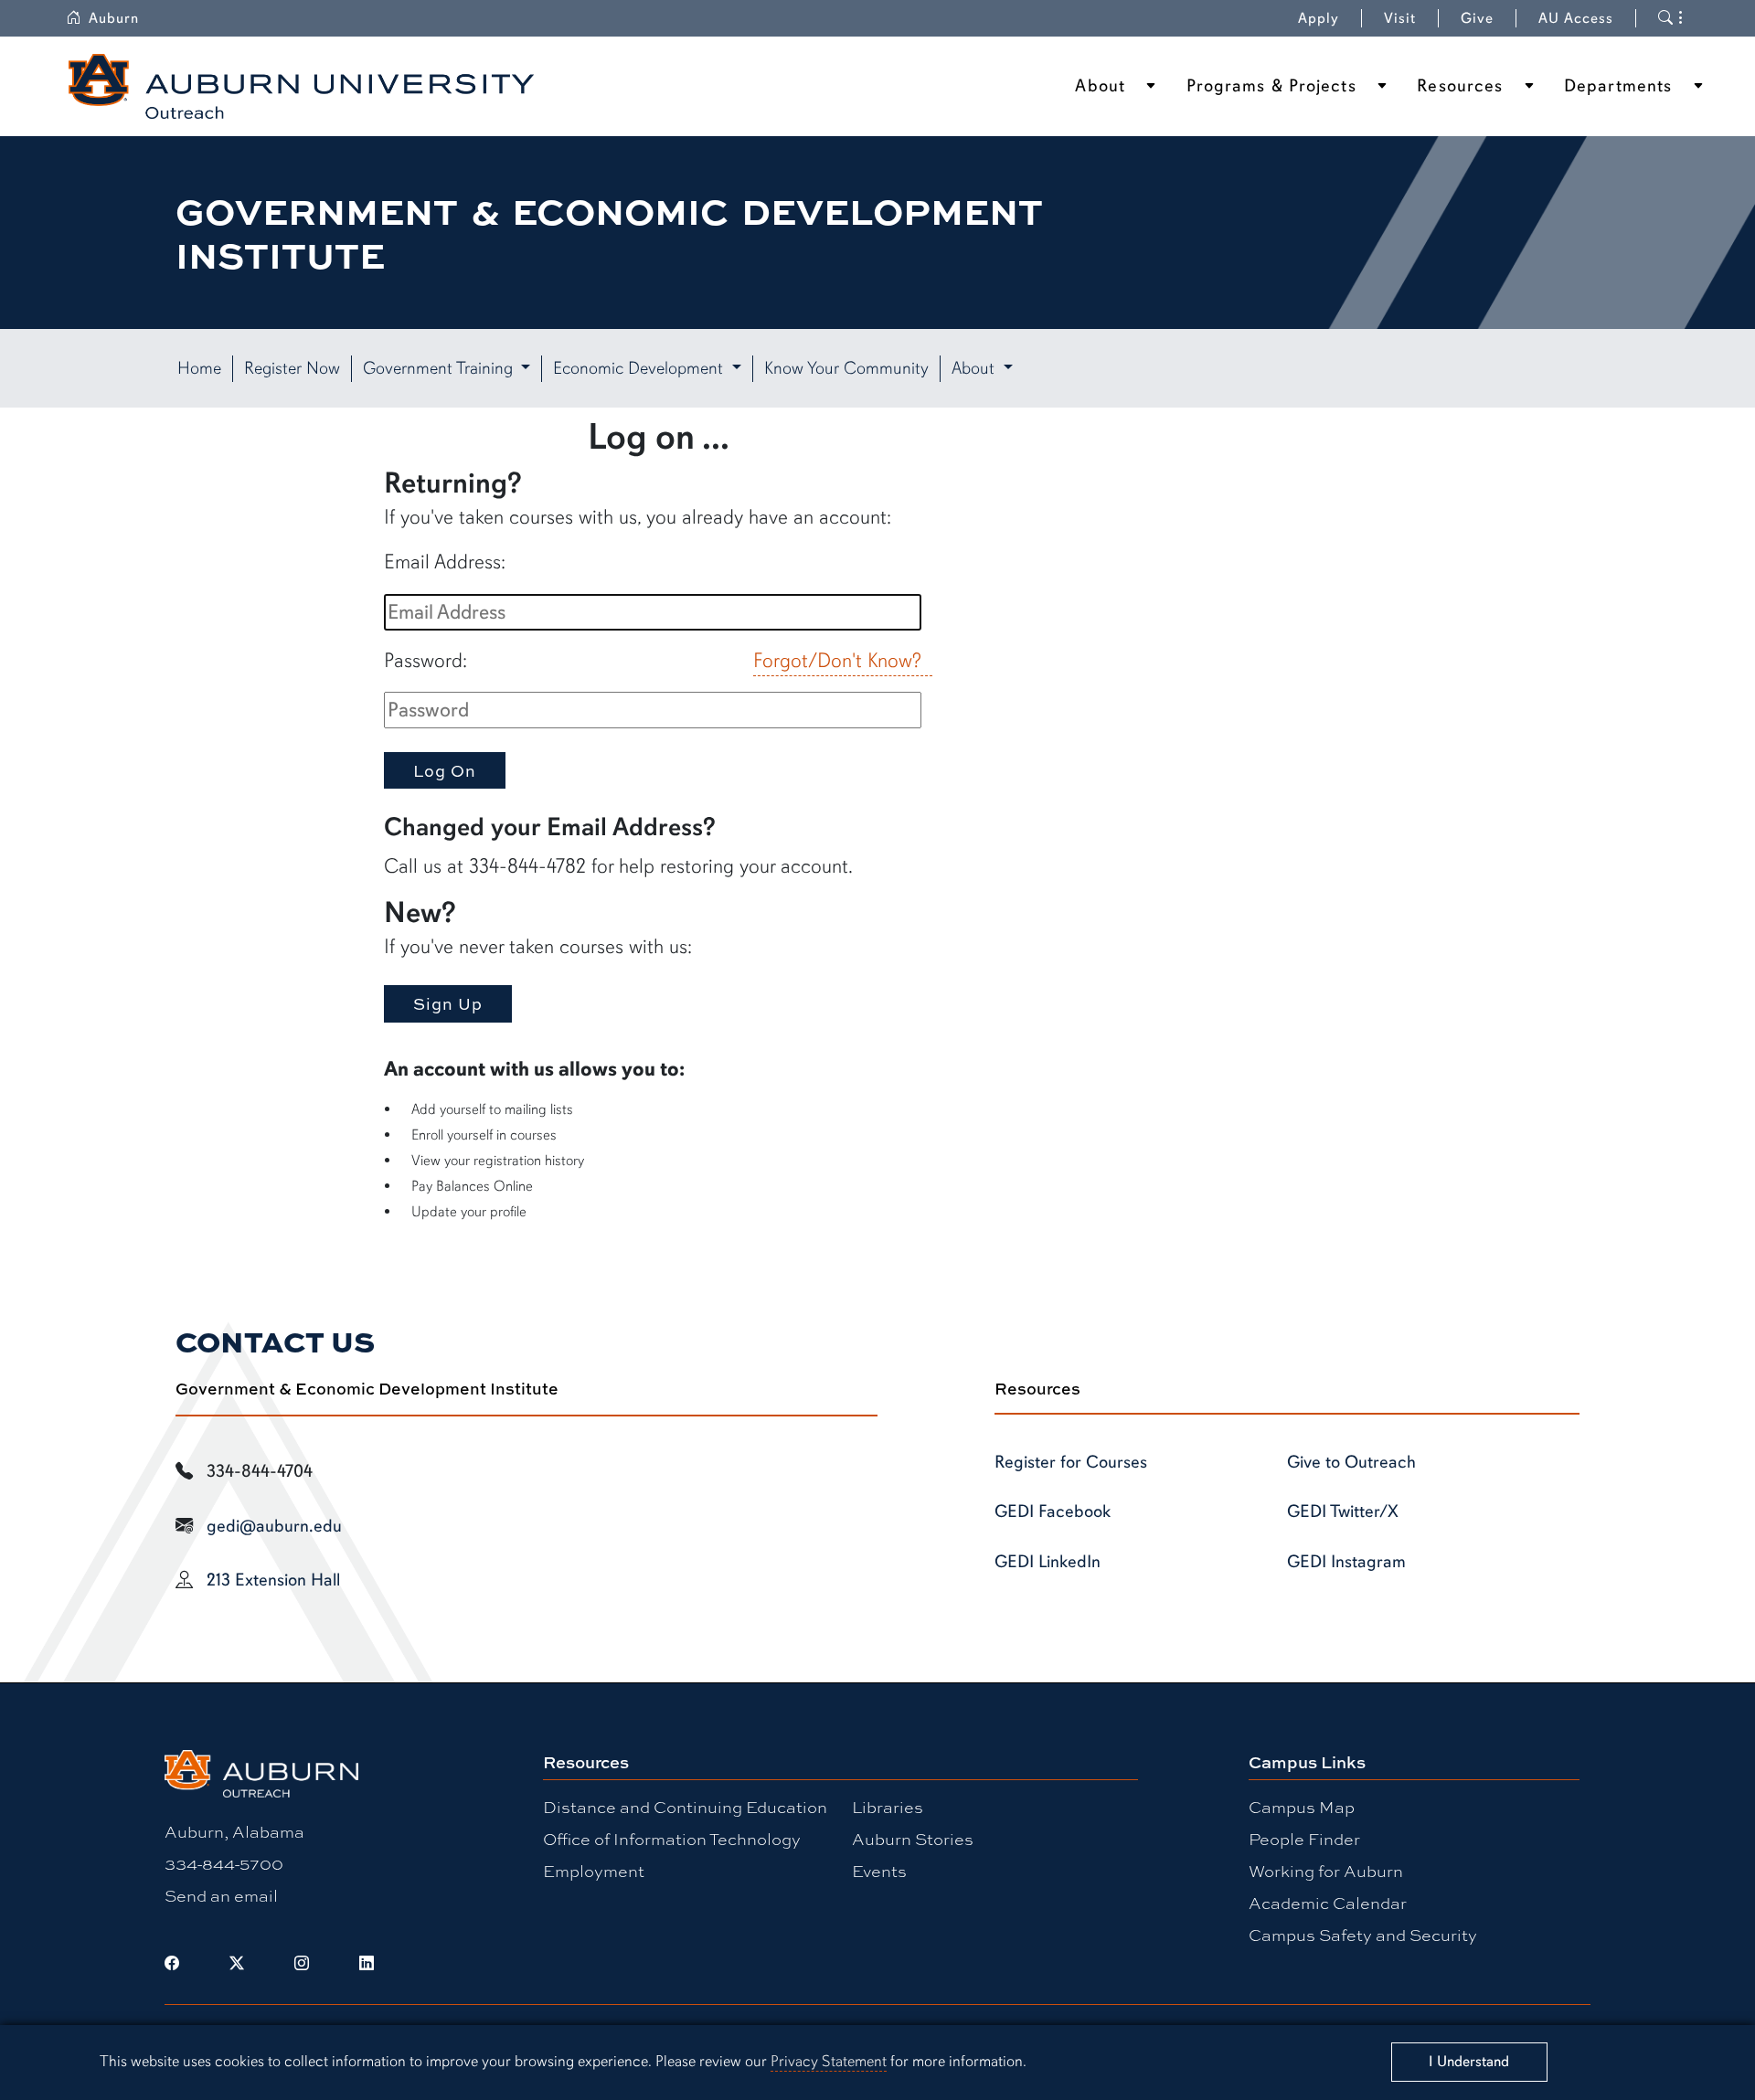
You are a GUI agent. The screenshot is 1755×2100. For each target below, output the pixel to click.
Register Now (292, 368)
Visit (1400, 18)
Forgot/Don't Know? (837, 660)
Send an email (221, 1895)
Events (879, 1871)
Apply (1319, 18)
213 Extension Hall (273, 1580)
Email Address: (445, 562)
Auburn (114, 18)
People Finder (1304, 1839)
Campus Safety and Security (1363, 1935)
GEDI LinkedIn (1048, 1562)
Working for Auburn (1326, 1871)
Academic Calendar (1328, 1903)
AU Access (1576, 18)
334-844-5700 (224, 1863)
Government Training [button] (440, 368)
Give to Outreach (1351, 1462)
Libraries (888, 1807)
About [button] (975, 368)
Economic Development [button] (640, 368)
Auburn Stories (913, 1839)
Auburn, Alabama (234, 1831)
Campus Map (1302, 1807)
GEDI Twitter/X (1343, 1511)
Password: (425, 660)
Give (1477, 18)
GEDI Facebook (1053, 1511)
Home (199, 368)
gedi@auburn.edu (274, 1526)
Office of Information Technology (672, 1839)
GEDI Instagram (1346, 1562)
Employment (594, 1871)
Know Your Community (846, 368)
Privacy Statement (829, 2061)
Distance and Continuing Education (685, 1807)
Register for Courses (1071, 1462)
